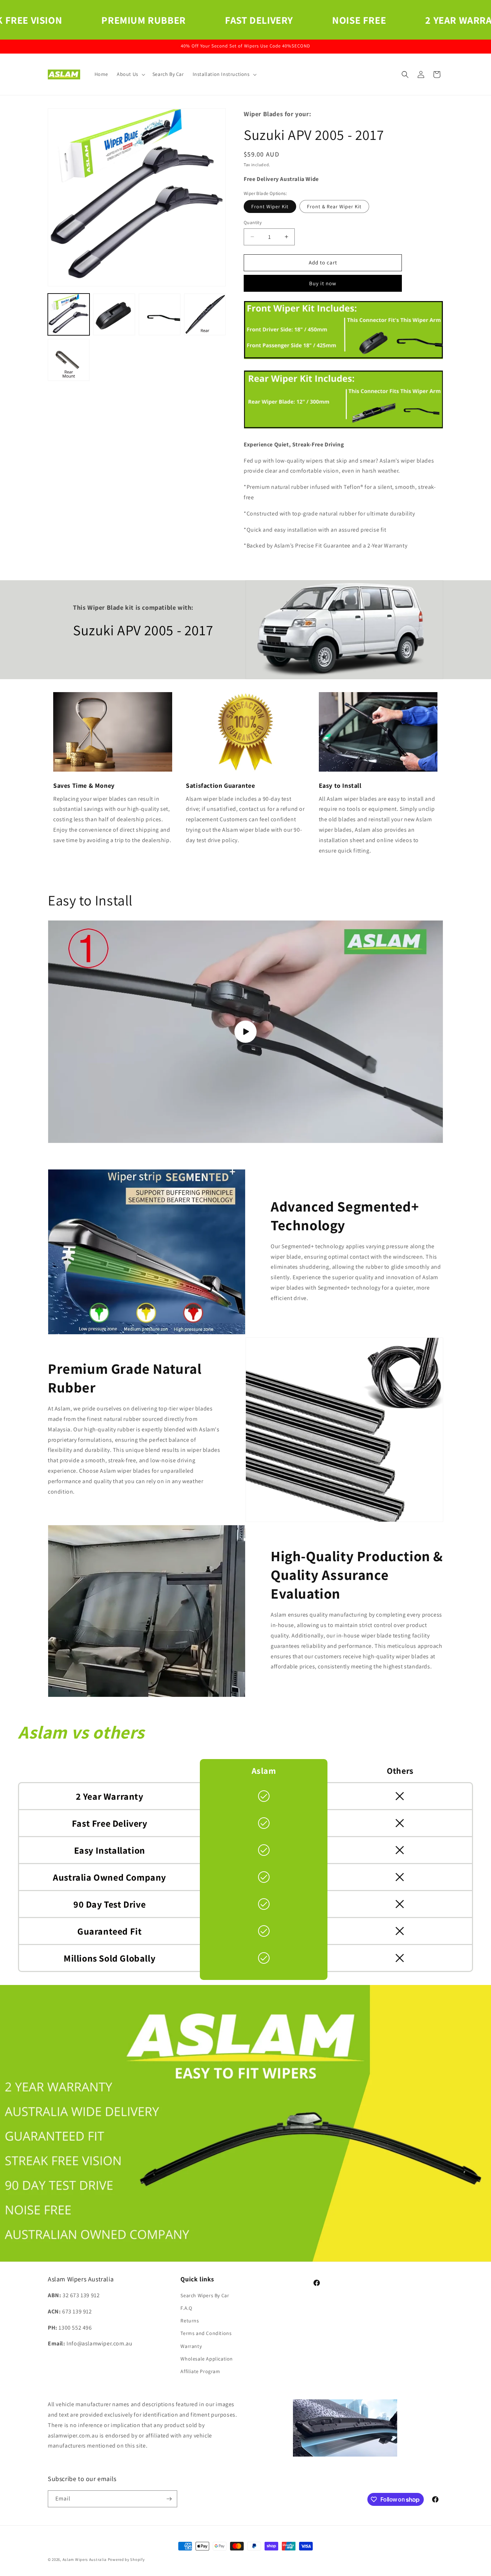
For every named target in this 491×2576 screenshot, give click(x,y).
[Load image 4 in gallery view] (205, 314)
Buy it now (323, 283)
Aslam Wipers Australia (85, 2559)
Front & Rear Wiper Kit (334, 206)
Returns (190, 2321)
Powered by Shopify (126, 2559)
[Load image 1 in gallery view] (69, 314)
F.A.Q (186, 2308)
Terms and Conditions (206, 2333)
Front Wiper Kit (270, 206)
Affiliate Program (200, 2371)
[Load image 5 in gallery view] (69, 360)
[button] (130, 74)
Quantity (253, 222)
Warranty (191, 2346)
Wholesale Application (207, 2359)
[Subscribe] (169, 2499)
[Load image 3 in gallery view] (160, 314)
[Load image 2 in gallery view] (114, 314)
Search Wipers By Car (205, 2295)
